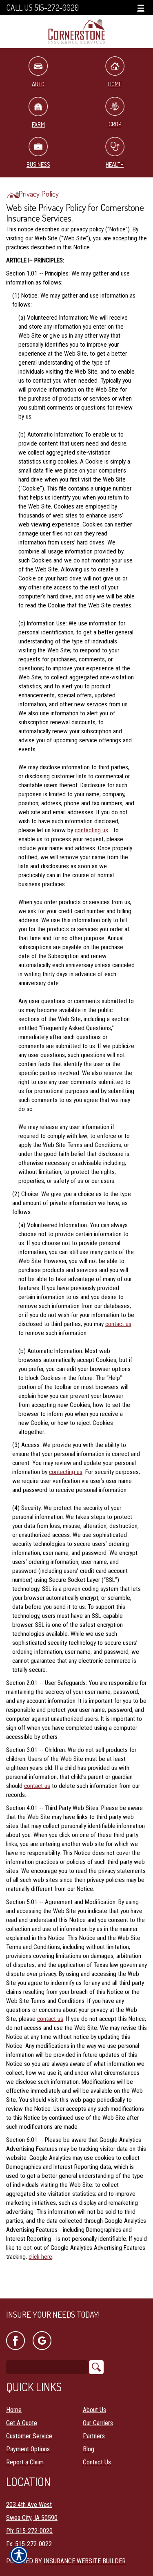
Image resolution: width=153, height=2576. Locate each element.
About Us (94, 2410)
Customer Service (29, 2436)
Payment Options (28, 2449)
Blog (89, 2449)
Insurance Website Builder (85, 2561)
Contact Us (97, 2462)
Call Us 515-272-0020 (42, 8)
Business (38, 165)
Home (14, 2410)
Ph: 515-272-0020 (29, 2531)
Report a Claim (25, 2462)
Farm (38, 124)
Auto (38, 84)
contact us (118, 1324)
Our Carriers (98, 2423)
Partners (94, 2436)
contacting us (91, 830)
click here (40, 2257)
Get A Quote (22, 2423)
